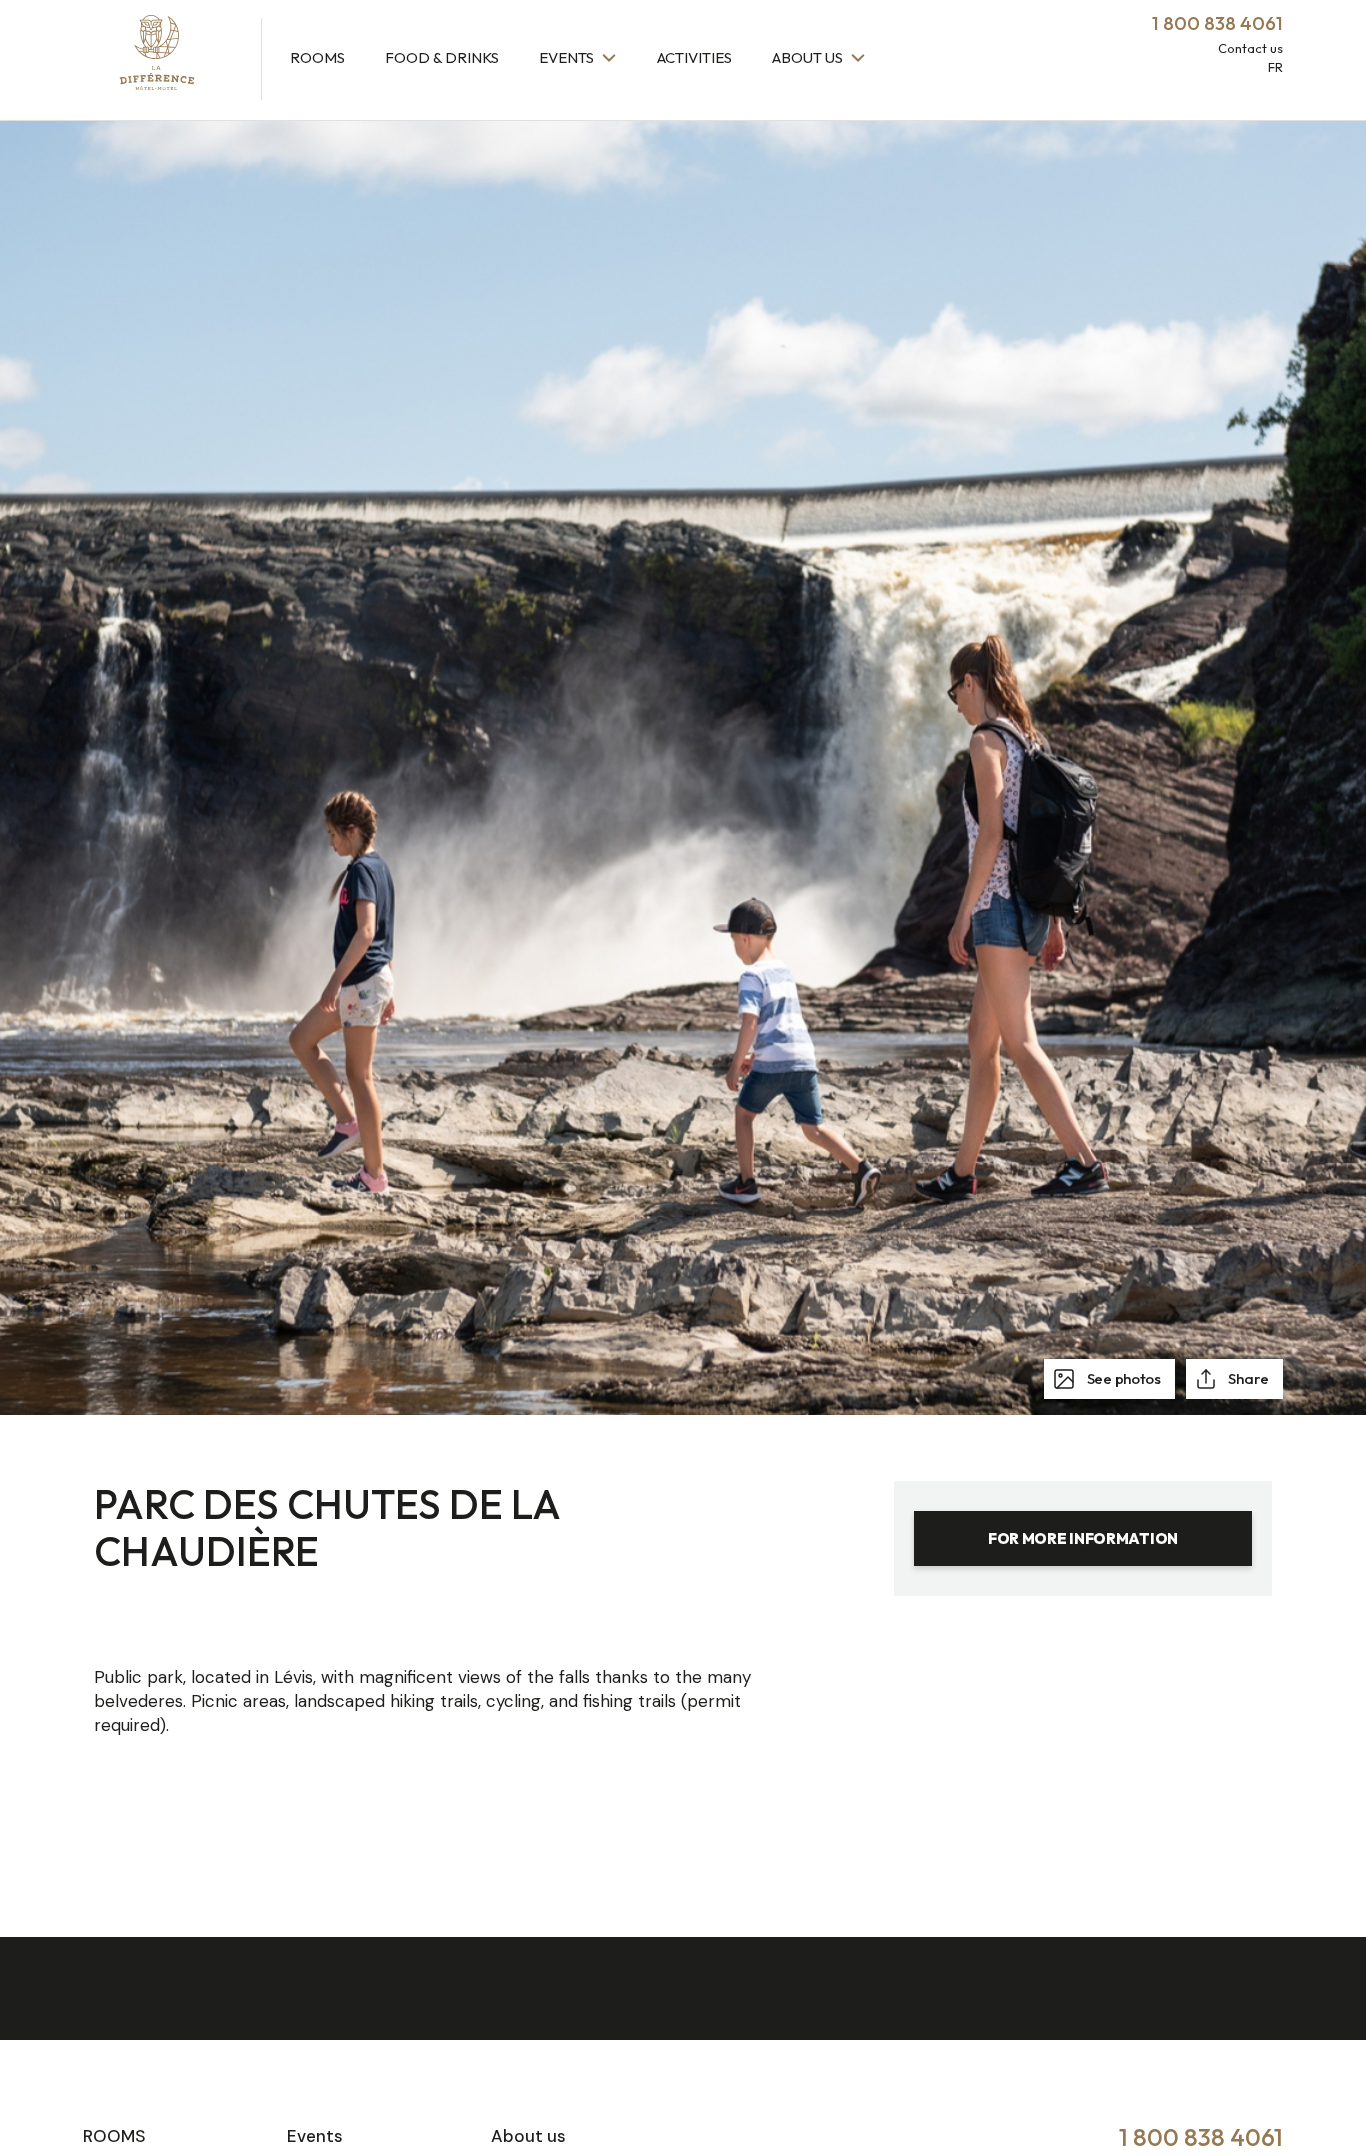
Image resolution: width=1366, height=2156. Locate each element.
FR (1275, 67)
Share (1247, 1378)
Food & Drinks (442, 57)
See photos (1122, 1378)
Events (568, 57)
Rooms (317, 57)
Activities (694, 57)
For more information (1083, 1538)
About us (809, 57)
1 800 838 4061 (1201, 2137)
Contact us (1250, 48)
